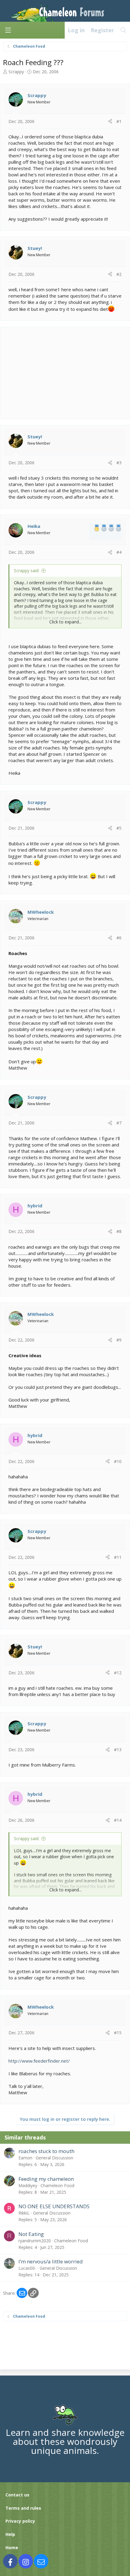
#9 (119, 1340)
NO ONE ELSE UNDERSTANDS (54, 2206)
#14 (118, 1820)
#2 (119, 274)
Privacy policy (20, 2521)
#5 (119, 828)
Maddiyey (28, 2185)
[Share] (110, 121)
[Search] (123, 30)
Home (12, 2548)
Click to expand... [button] (65, 622)
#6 (119, 938)
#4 (119, 552)
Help (10, 2534)
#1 (119, 121)
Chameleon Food (57, 2185)
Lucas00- (27, 2268)
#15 (118, 2033)
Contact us (17, 2495)
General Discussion (54, 2158)
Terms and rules (23, 2508)
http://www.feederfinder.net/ (39, 2061)
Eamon (25, 2158)
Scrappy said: (27, 571)
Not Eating (31, 2234)
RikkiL (24, 2213)
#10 (118, 1461)
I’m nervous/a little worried (51, 2261)
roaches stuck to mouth (46, 2151)
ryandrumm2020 (35, 2241)
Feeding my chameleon (46, 2179)
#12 (118, 1673)
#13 (118, 1750)
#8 (119, 1231)
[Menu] (8, 30)
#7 (119, 1123)
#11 (118, 1557)
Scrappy (16, 72)
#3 (119, 463)
